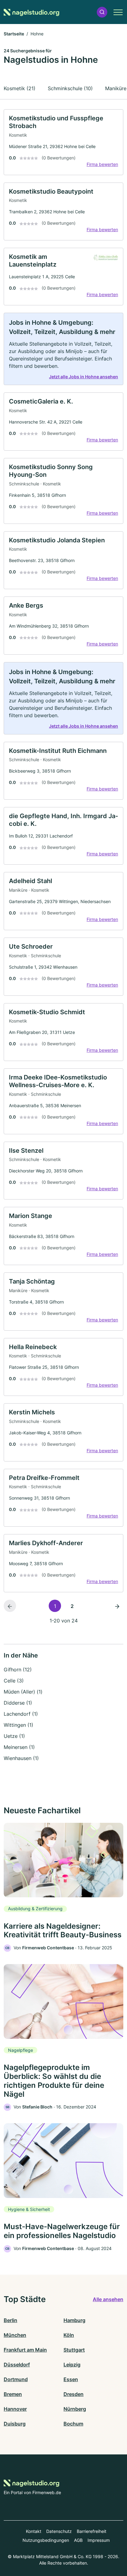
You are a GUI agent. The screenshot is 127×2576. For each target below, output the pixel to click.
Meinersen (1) (19, 1747)
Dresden (74, 2394)
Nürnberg (75, 2409)
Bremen (13, 2394)
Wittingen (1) (18, 1725)
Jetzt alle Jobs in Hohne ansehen (84, 377)
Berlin (10, 2320)
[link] (63, 142)
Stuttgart (74, 2350)
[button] (102, 12)
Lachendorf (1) (21, 1714)
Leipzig (72, 2365)
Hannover (15, 2409)
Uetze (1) (14, 1736)
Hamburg (74, 2320)
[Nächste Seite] (117, 1606)
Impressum (99, 2540)
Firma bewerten (102, 164)
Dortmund (16, 2379)
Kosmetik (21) (20, 88)
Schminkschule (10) (70, 88)
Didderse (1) (18, 1703)
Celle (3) (14, 1681)
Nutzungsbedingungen (46, 2540)
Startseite (14, 34)
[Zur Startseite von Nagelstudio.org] (31, 12)
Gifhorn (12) (18, 1670)
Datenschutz (59, 2531)
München (15, 2335)
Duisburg (15, 2424)
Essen (71, 2379)
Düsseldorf (17, 2365)
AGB (78, 2540)
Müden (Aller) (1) (23, 1692)
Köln (69, 2335)
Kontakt (34, 2531)
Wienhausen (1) (21, 1758)
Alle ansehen (108, 2299)
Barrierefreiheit (92, 2531)
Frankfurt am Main (25, 2350)
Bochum (73, 2424)
